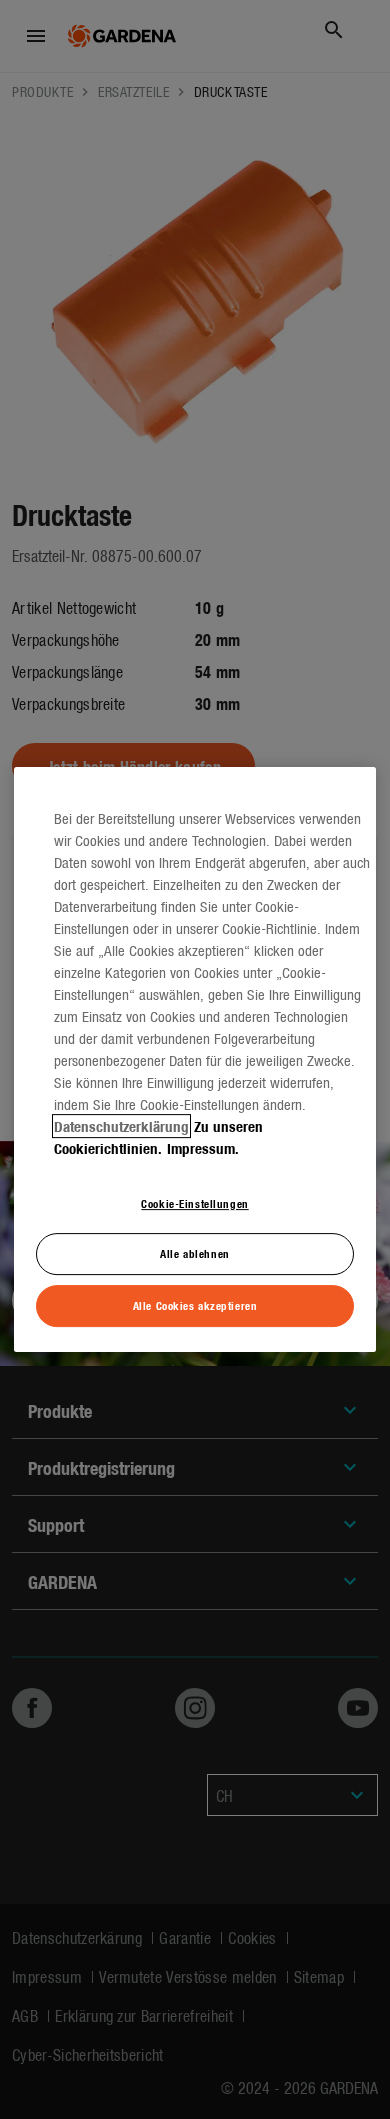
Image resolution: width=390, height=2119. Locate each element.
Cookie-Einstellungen (194, 1203)
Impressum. (203, 1148)
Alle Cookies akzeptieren (195, 1305)
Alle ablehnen (194, 1254)
